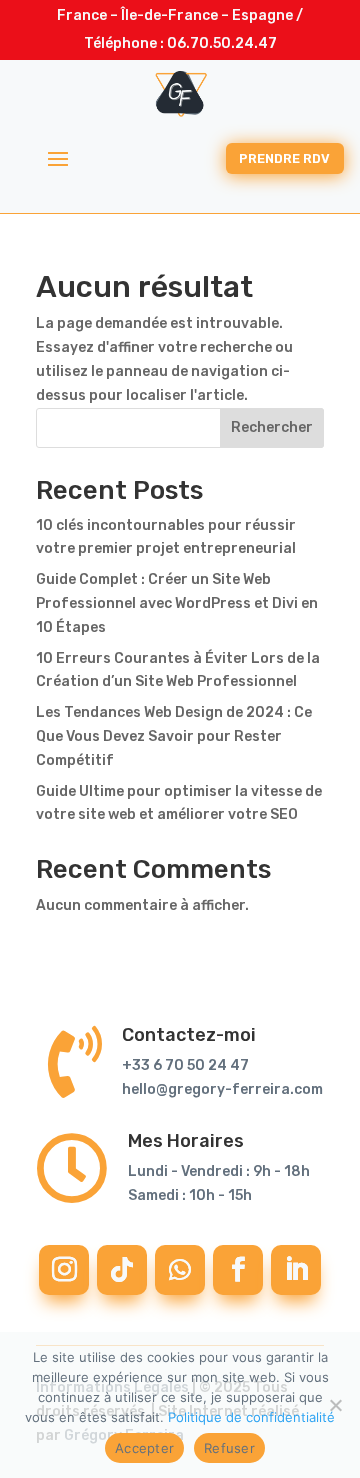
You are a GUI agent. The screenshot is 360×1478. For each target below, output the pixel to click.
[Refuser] (335, 1405)
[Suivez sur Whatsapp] (180, 1270)
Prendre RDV (284, 158)
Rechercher (272, 427)
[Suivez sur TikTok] (122, 1270)
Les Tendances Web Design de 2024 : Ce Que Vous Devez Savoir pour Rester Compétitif (174, 736)
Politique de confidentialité (251, 1417)
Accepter (144, 1448)
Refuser (229, 1448)
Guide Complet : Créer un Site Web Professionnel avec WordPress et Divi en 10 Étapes (177, 603)
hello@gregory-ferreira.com (222, 1089)
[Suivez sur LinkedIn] (296, 1270)
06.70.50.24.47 (222, 43)
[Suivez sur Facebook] (238, 1270)
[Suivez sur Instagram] (64, 1270)
